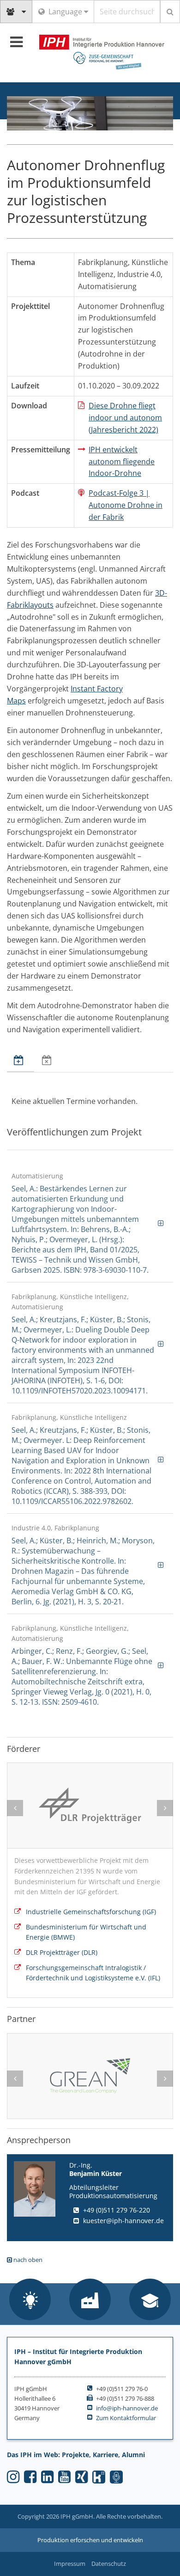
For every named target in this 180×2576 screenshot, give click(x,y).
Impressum (70, 2564)
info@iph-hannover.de (127, 2408)
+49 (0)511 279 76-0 (122, 2389)
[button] (30, 2300)
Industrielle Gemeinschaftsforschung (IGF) (91, 1912)
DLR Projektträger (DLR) (62, 1952)
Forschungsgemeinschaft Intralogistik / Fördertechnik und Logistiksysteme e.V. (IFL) (93, 1973)
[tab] (21, 1061)
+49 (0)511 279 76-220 (117, 2210)
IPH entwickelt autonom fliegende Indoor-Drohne (122, 462)
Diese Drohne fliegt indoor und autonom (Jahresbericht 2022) (125, 418)
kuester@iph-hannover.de (123, 2221)
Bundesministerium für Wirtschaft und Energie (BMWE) (86, 1932)
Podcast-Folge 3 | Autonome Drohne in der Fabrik (126, 505)
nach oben (27, 2260)
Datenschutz (109, 2564)
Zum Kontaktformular (126, 2418)
